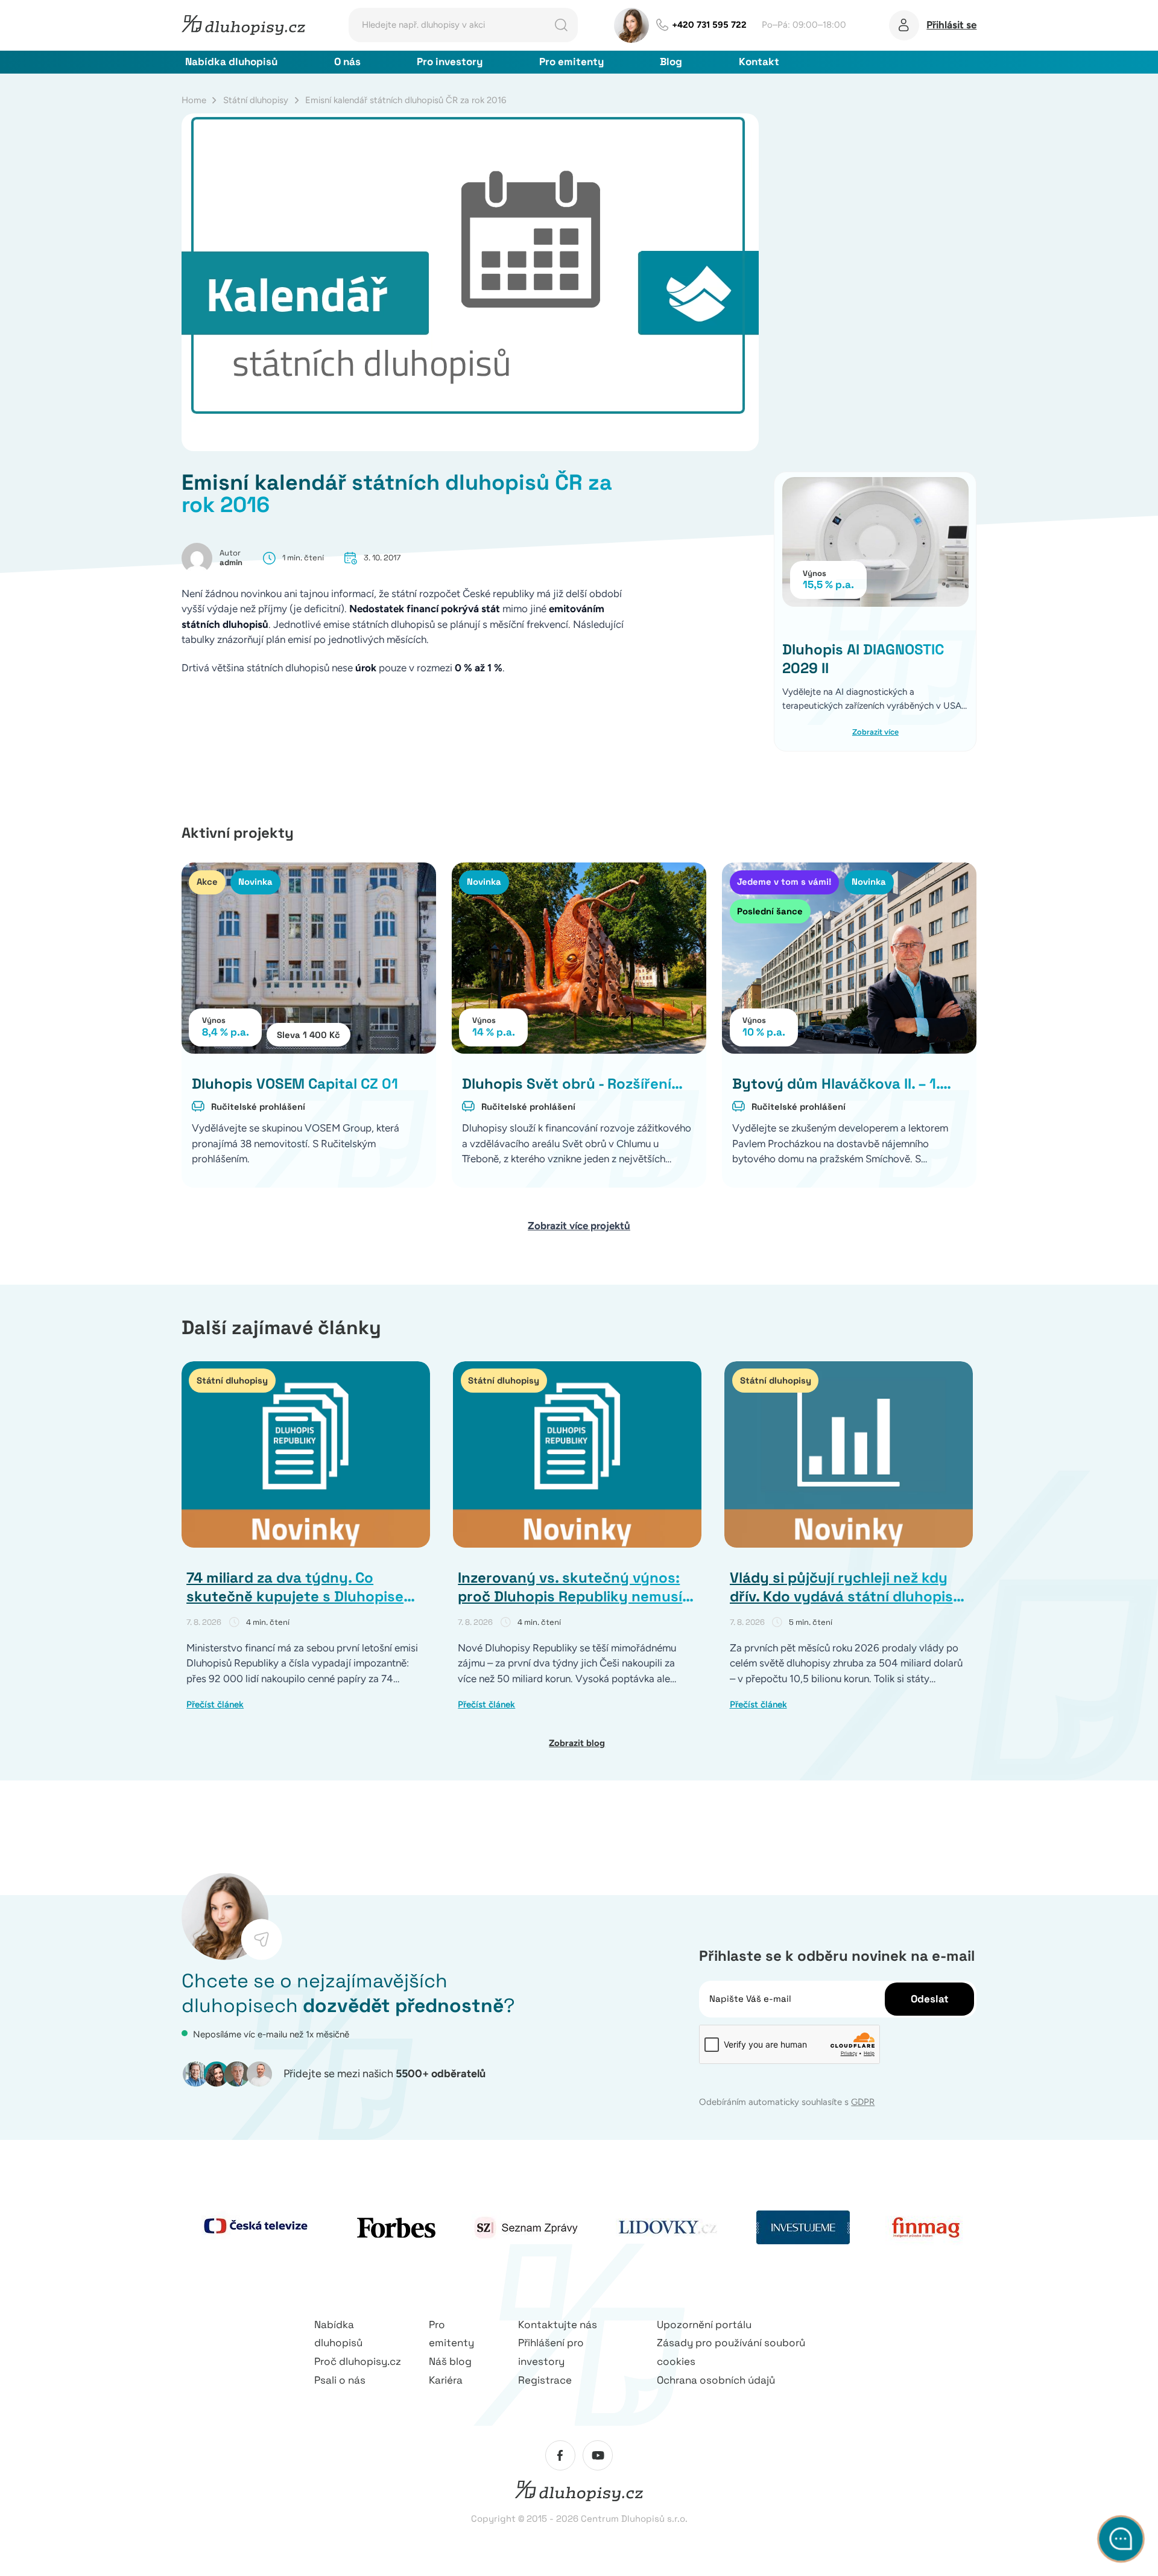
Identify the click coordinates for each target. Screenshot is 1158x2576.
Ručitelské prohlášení (258, 1106)
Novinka (255, 881)
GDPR (863, 2102)
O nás (347, 62)
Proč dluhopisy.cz (358, 2361)
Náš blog (450, 2361)
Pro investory (450, 62)
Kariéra (446, 2380)
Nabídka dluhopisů (231, 62)
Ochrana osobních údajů (716, 2380)
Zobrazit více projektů (579, 1226)
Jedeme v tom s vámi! (784, 881)
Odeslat (930, 1999)
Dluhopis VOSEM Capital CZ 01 (295, 1084)
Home (194, 100)
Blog (671, 62)
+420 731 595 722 (709, 25)
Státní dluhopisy (256, 100)
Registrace (545, 2380)
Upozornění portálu (704, 2324)
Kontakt (759, 62)
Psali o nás (340, 2380)
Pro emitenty (571, 62)
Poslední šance (770, 911)
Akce (207, 881)
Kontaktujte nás (558, 2324)
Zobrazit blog (577, 1743)
